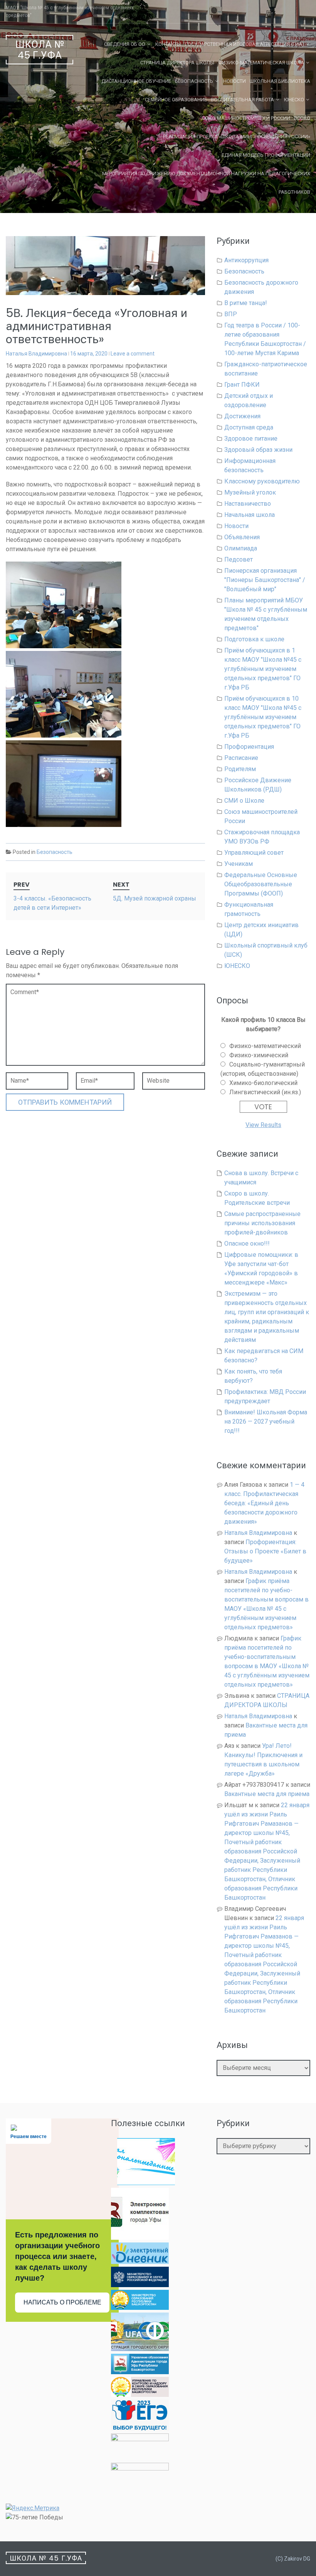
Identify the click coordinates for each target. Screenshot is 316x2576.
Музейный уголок (250, 492)
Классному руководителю (262, 481)
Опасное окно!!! (247, 1244)
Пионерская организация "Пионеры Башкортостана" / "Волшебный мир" (265, 580)
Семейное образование (176, 100)
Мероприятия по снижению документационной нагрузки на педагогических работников (206, 183)
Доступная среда (249, 427)
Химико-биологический (263, 1083)
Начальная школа (250, 515)
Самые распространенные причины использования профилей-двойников (262, 1223)
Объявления (242, 537)
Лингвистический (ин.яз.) (265, 1092)
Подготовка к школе (254, 639)
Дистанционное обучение (136, 81)
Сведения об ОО (125, 44)
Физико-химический (259, 1055)
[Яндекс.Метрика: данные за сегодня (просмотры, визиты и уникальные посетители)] (33, 2508)
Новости (234, 81)
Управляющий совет (254, 853)
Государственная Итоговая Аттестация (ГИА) (245, 44)
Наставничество (248, 504)
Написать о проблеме (62, 2302)
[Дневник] (140, 2262)
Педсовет (239, 559)
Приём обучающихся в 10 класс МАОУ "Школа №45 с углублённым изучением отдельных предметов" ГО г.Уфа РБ (263, 717)
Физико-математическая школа (261, 63)
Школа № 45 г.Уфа (40, 50)
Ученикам (239, 864)
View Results (263, 1125)
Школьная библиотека (280, 81)
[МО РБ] (140, 2308)
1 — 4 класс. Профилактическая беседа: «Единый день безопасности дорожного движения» (264, 1503)
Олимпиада (241, 548)
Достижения (242, 416)
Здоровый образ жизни (258, 450)
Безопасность (194, 81)
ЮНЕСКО (294, 100)
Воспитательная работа (242, 100)
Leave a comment (133, 354)
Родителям (240, 769)
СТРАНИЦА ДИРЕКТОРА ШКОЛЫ (177, 63)
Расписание (241, 758)
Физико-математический (265, 1046)
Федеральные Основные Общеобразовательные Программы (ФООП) (261, 884)
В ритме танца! (246, 303)
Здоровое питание (251, 439)
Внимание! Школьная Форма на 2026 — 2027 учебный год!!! (266, 1421)
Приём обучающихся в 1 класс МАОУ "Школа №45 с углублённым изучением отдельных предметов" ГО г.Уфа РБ (263, 669)
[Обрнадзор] (140, 2395)
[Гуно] (140, 2372)
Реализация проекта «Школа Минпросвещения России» (237, 137)
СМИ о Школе (244, 801)
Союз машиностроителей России (246, 118)
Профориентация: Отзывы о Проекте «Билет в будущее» (265, 1551)
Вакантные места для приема (267, 1794)
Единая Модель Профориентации (266, 155)
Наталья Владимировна (36, 354)
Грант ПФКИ (242, 385)
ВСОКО (302, 118)
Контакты (168, 44)
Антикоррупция (246, 260)
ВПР (231, 314)
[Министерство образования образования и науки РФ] (140, 2285)
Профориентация (249, 747)
